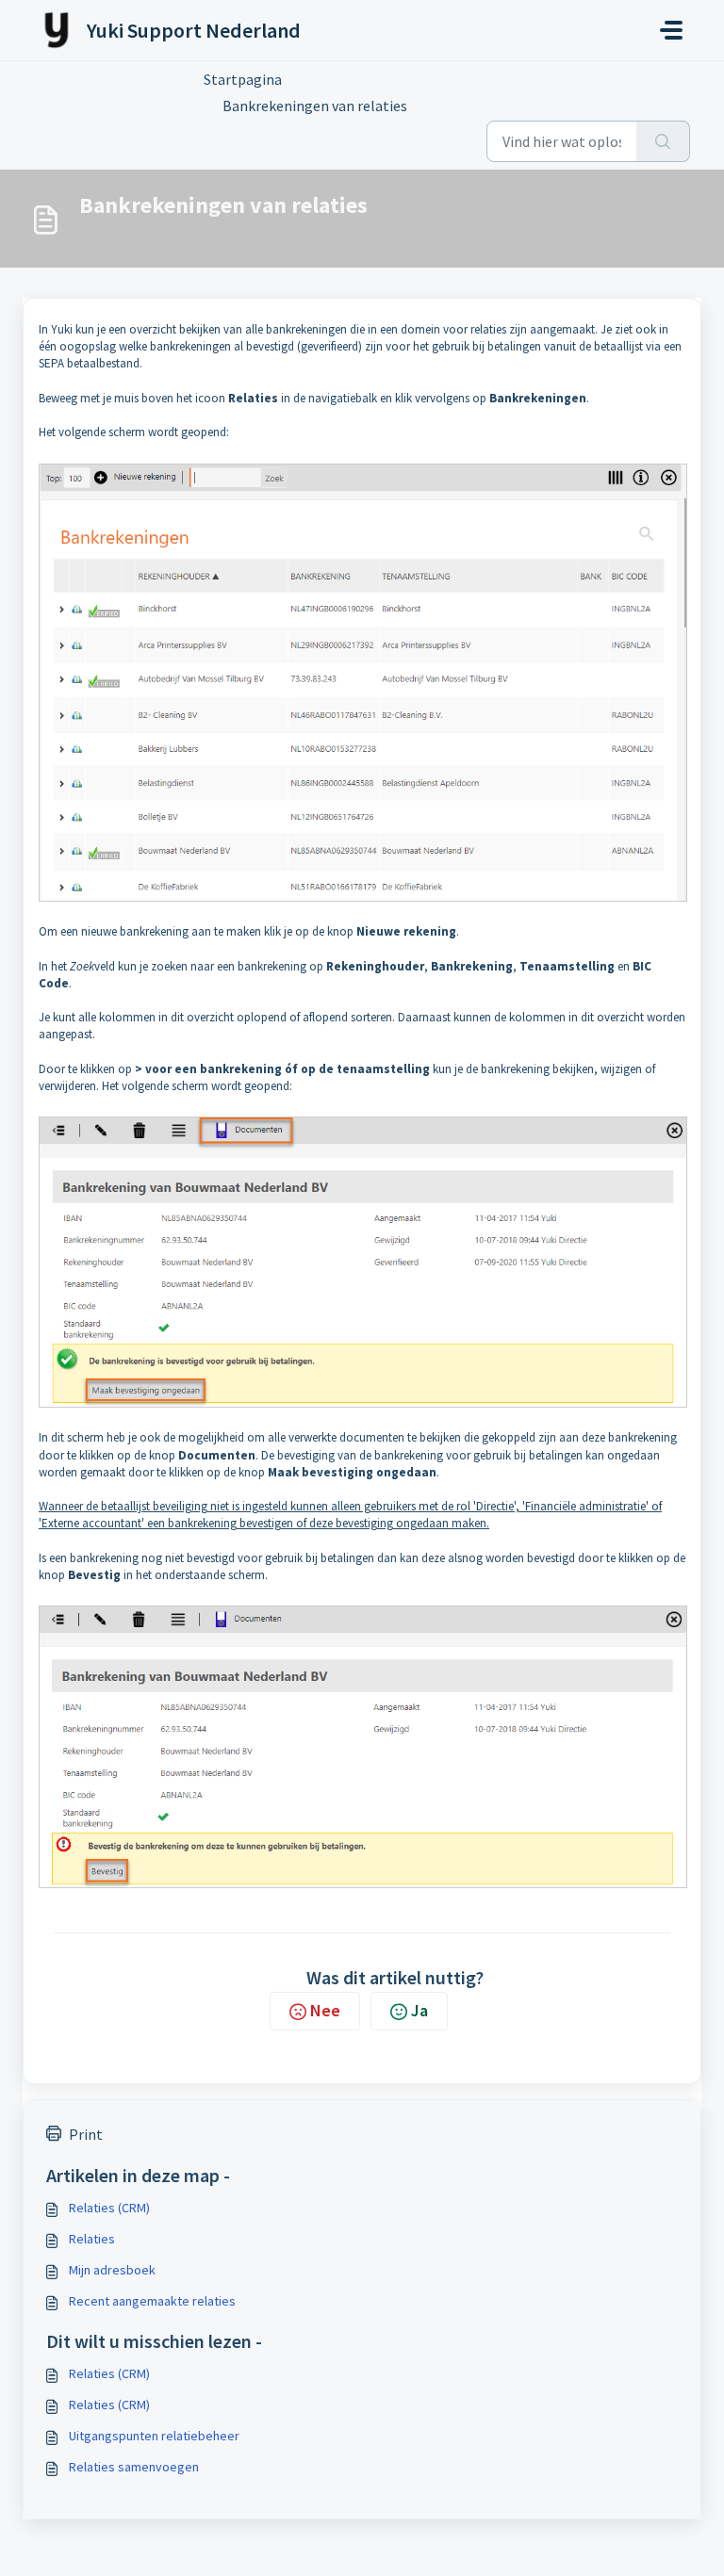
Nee (325, 2010)
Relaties (92, 2239)
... (320, 79)
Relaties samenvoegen (134, 2467)
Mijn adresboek (112, 2270)
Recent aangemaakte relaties (152, 2301)
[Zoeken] (663, 141)
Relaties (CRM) (109, 2208)
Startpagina (243, 79)
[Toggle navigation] (671, 30)
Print (86, 2134)
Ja (420, 2010)
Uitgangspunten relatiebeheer (154, 2436)
